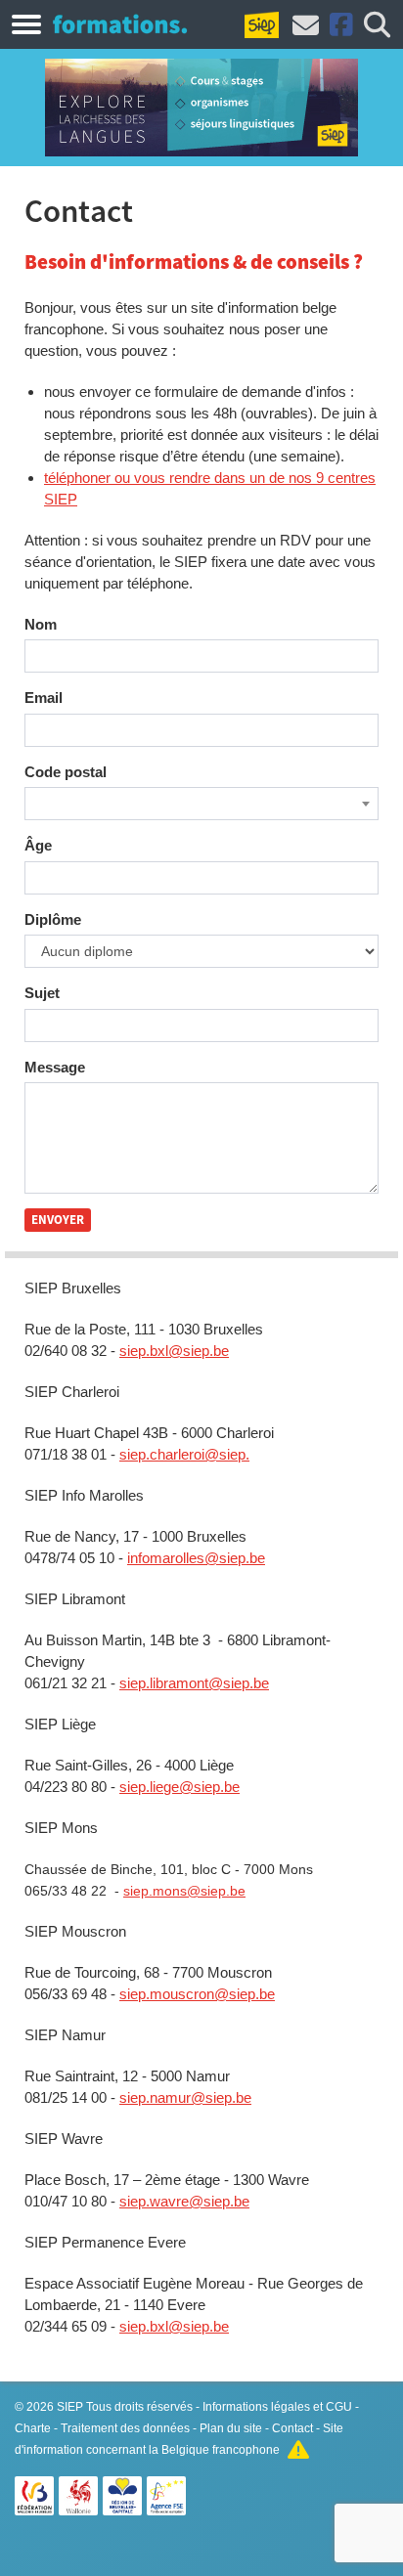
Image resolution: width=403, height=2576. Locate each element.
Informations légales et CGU (277, 2407)
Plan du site (231, 2428)
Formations (120, 23)
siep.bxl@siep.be (174, 1351)
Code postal (66, 772)
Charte (33, 2428)
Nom (41, 624)
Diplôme (53, 919)
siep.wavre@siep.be (184, 2201)
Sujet (42, 993)
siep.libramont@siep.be (194, 1683)
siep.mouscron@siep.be (197, 1994)
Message (55, 1067)
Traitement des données (125, 2428)
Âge (38, 845)
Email (44, 698)
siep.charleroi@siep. (184, 1454)
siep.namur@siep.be (185, 2097)
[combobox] (201, 804)
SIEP (70, 2407)
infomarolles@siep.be (196, 1558)
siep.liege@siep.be (179, 1787)
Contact (292, 2428)
